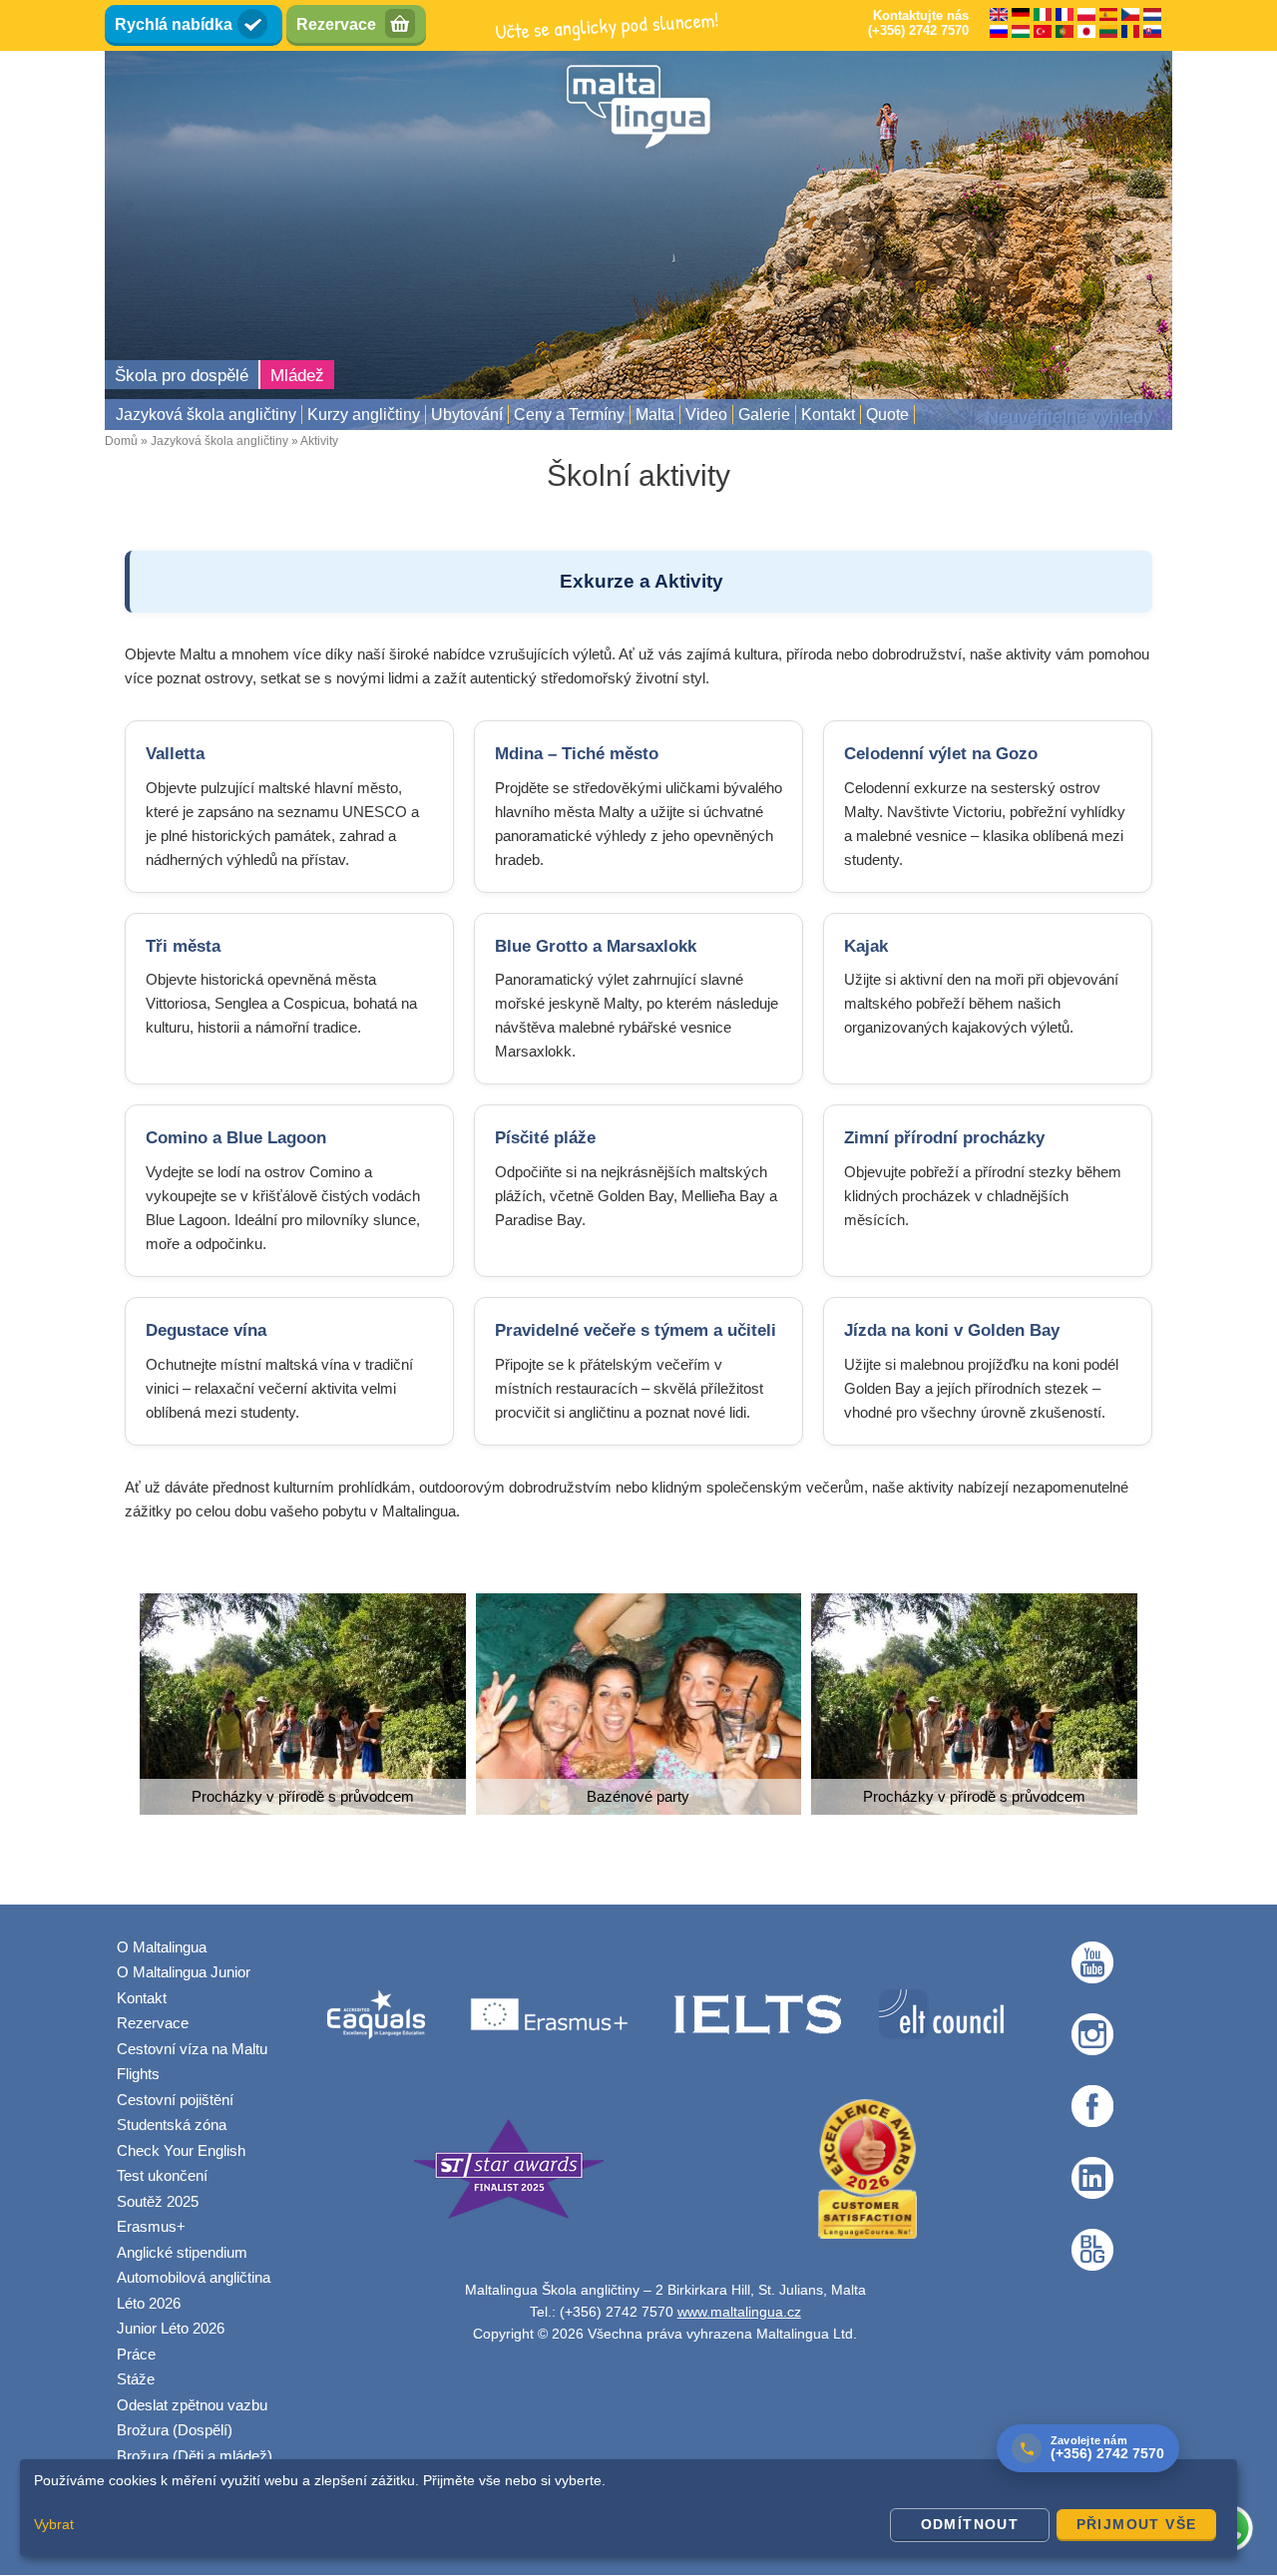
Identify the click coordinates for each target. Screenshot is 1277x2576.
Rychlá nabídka (174, 24)
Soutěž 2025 (158, 2201)
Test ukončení (162, 2175)
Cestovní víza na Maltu (192, 2049)
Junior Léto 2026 (171, 2328)
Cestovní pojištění (175, 2100)
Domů (121, 441)
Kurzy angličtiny (364, 415)
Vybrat (54, 2524)
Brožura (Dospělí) (175, 2430)
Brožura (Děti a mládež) (195, 2456)
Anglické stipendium (182, 2252)
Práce (136, 2354)
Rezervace (336, 24)
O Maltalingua (162, 1947)
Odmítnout (970, 2524)
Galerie (764, 415)
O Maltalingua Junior (184, 1972)
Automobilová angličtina (194, 2277)
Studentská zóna (172, 2125)
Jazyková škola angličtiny (206, 415)
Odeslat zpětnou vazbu (192, 2405)
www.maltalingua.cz (739, 2312)
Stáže (136, 2379)
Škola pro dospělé (182, 376)
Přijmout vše (1137, 2524)
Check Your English (181, 2150)
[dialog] (629, 2508)
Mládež (297, 376)
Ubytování (467, 415)
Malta (655, 415)
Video (706, 415)
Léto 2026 (149, 2303)
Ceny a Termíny (569, 415)
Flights (138, 2074)
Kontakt (828, 415)
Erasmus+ (151, 2226)
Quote (887, 415)
